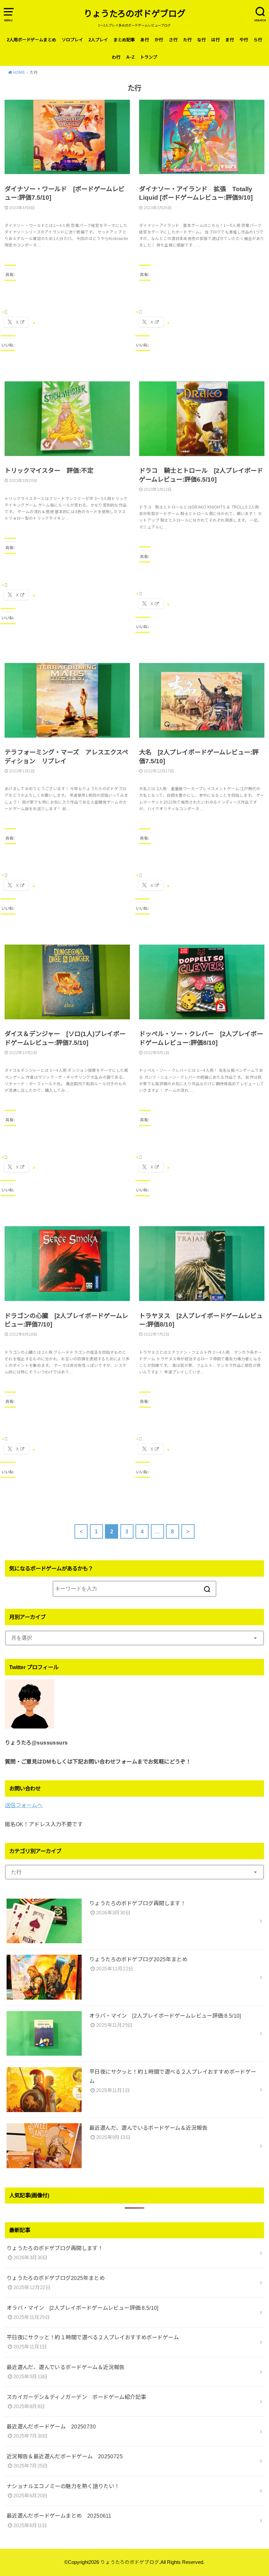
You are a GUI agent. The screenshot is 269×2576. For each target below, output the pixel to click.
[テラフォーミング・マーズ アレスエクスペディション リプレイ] (67, 706)
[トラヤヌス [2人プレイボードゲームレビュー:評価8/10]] (202, 1269)
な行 (201, 40)
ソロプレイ (72, 40)
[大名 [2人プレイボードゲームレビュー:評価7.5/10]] (202, 706)
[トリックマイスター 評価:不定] (67, 424)
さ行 (173, 40)
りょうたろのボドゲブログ (134, 14)
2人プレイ (98, 40)
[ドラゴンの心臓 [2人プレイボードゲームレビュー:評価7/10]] (67, 1269)
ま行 (230, 40)
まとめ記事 (124, 40)
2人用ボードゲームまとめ (31, 40)
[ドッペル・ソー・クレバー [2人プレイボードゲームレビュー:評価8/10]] (202, 987)
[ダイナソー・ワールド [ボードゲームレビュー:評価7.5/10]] (67, 142)
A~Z (130, 57)
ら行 (258, 40)
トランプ (149, 57)
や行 (244, 40)
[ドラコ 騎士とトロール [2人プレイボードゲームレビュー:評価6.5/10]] (202, 424)
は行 (216, 40)
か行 (159, 40)
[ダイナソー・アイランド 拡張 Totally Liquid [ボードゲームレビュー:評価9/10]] (202, 142)
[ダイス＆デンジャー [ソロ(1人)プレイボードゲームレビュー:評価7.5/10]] (67, 987)
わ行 (116, 57)
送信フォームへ (24, 1805)
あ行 (145, 40)
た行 (187, 40)
